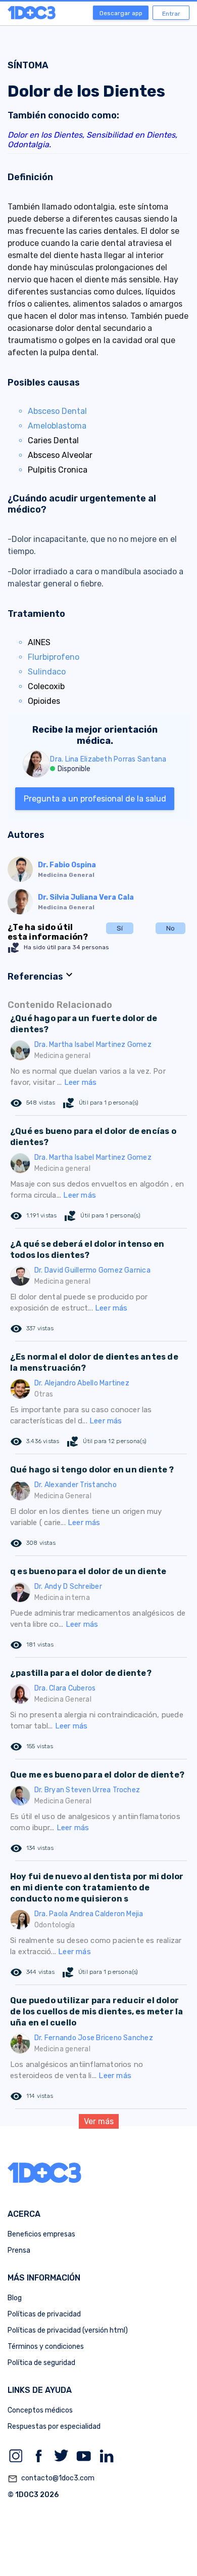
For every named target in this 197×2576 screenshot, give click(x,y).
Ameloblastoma (57, 426)
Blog (15, 2298)
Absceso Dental (57, 411)
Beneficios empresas (41, 2234)
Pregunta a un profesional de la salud (95, 799)
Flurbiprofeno (54, 657)
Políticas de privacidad (44, 2314)
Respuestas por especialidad (54, 2426)
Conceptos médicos (40, 2410)
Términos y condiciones (46, 2347)
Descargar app (121, 13)
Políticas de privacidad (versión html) (68, 2330)
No (170, 928)
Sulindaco (47, 672)
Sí (120, 928)
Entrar (171, 14)
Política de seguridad (41, 2363)
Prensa (19, 2250)
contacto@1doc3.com (51, 2479)
